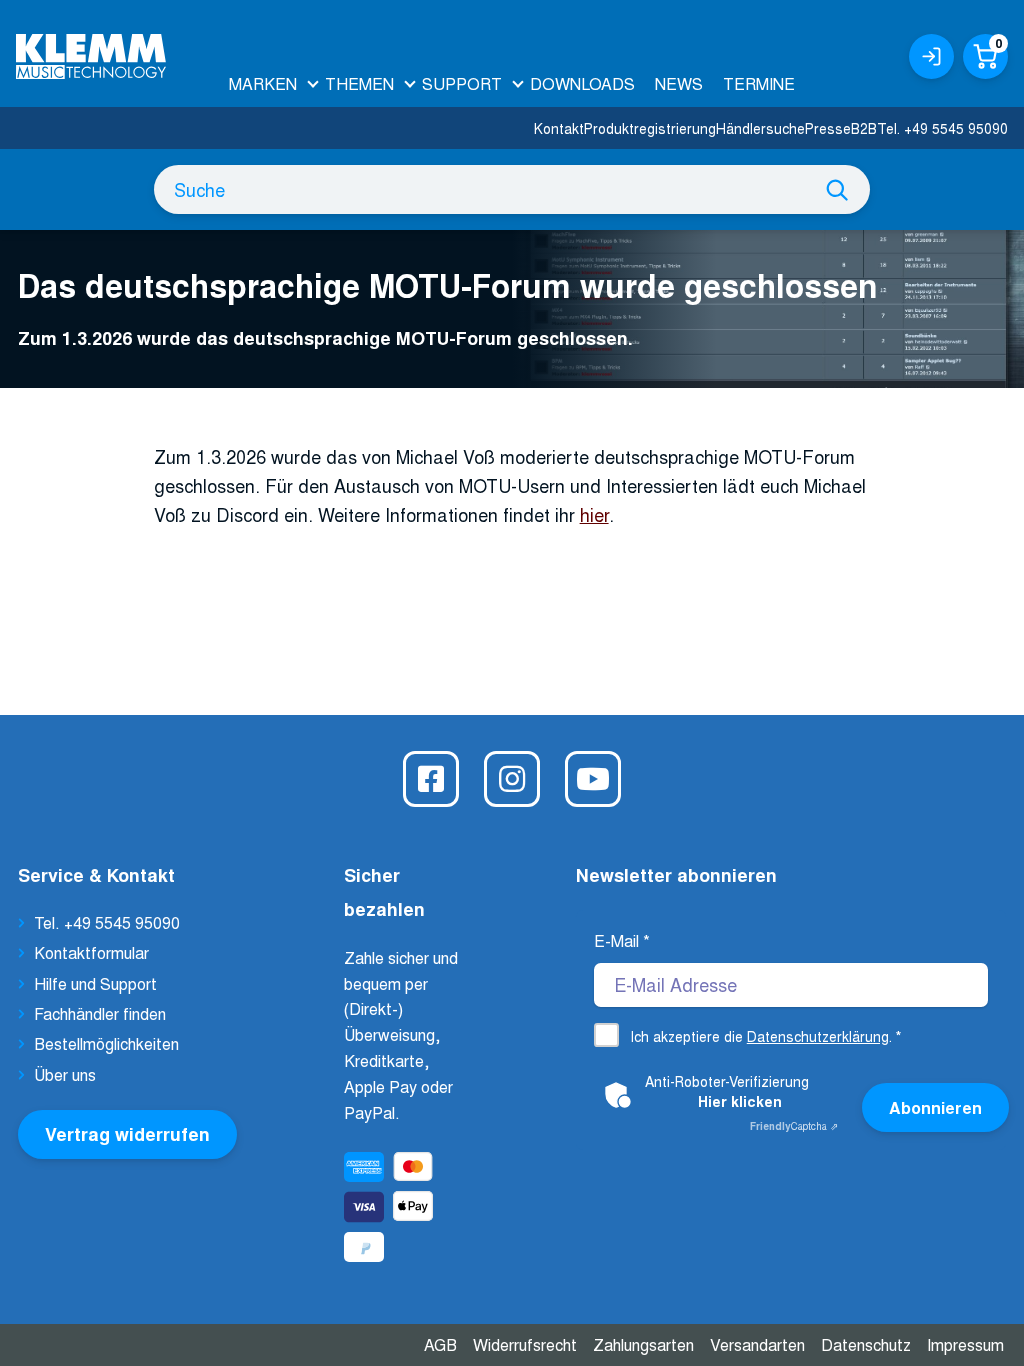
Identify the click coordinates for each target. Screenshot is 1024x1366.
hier (594, 514)
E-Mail (622, 940)
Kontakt (559, 128)
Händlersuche (760, 128)
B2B (864, 128)
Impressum (965, 1344)
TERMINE (759, 83)
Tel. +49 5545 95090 (942, 128)
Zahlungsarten (643, 1344)
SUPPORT (462, 83)
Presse (828, 128)
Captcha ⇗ (794, 1126)
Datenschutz (866, 1344)
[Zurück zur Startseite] (91, 48)
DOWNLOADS (582, 83)
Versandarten (757, 1344)
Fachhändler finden (100, 1013)
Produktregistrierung (650, 128)
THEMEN (359, 83)
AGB (440, 1344)
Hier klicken (740, 1101)
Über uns (65, 1074)
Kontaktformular (91, 952)
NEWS (679, 83)
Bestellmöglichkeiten (106, 1043)
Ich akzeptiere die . (765, 1036)
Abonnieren (935, 1107)
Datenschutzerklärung (818, 1036)
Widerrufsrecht (525, 1344)
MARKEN (263, 83)
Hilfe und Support (95, 983)
